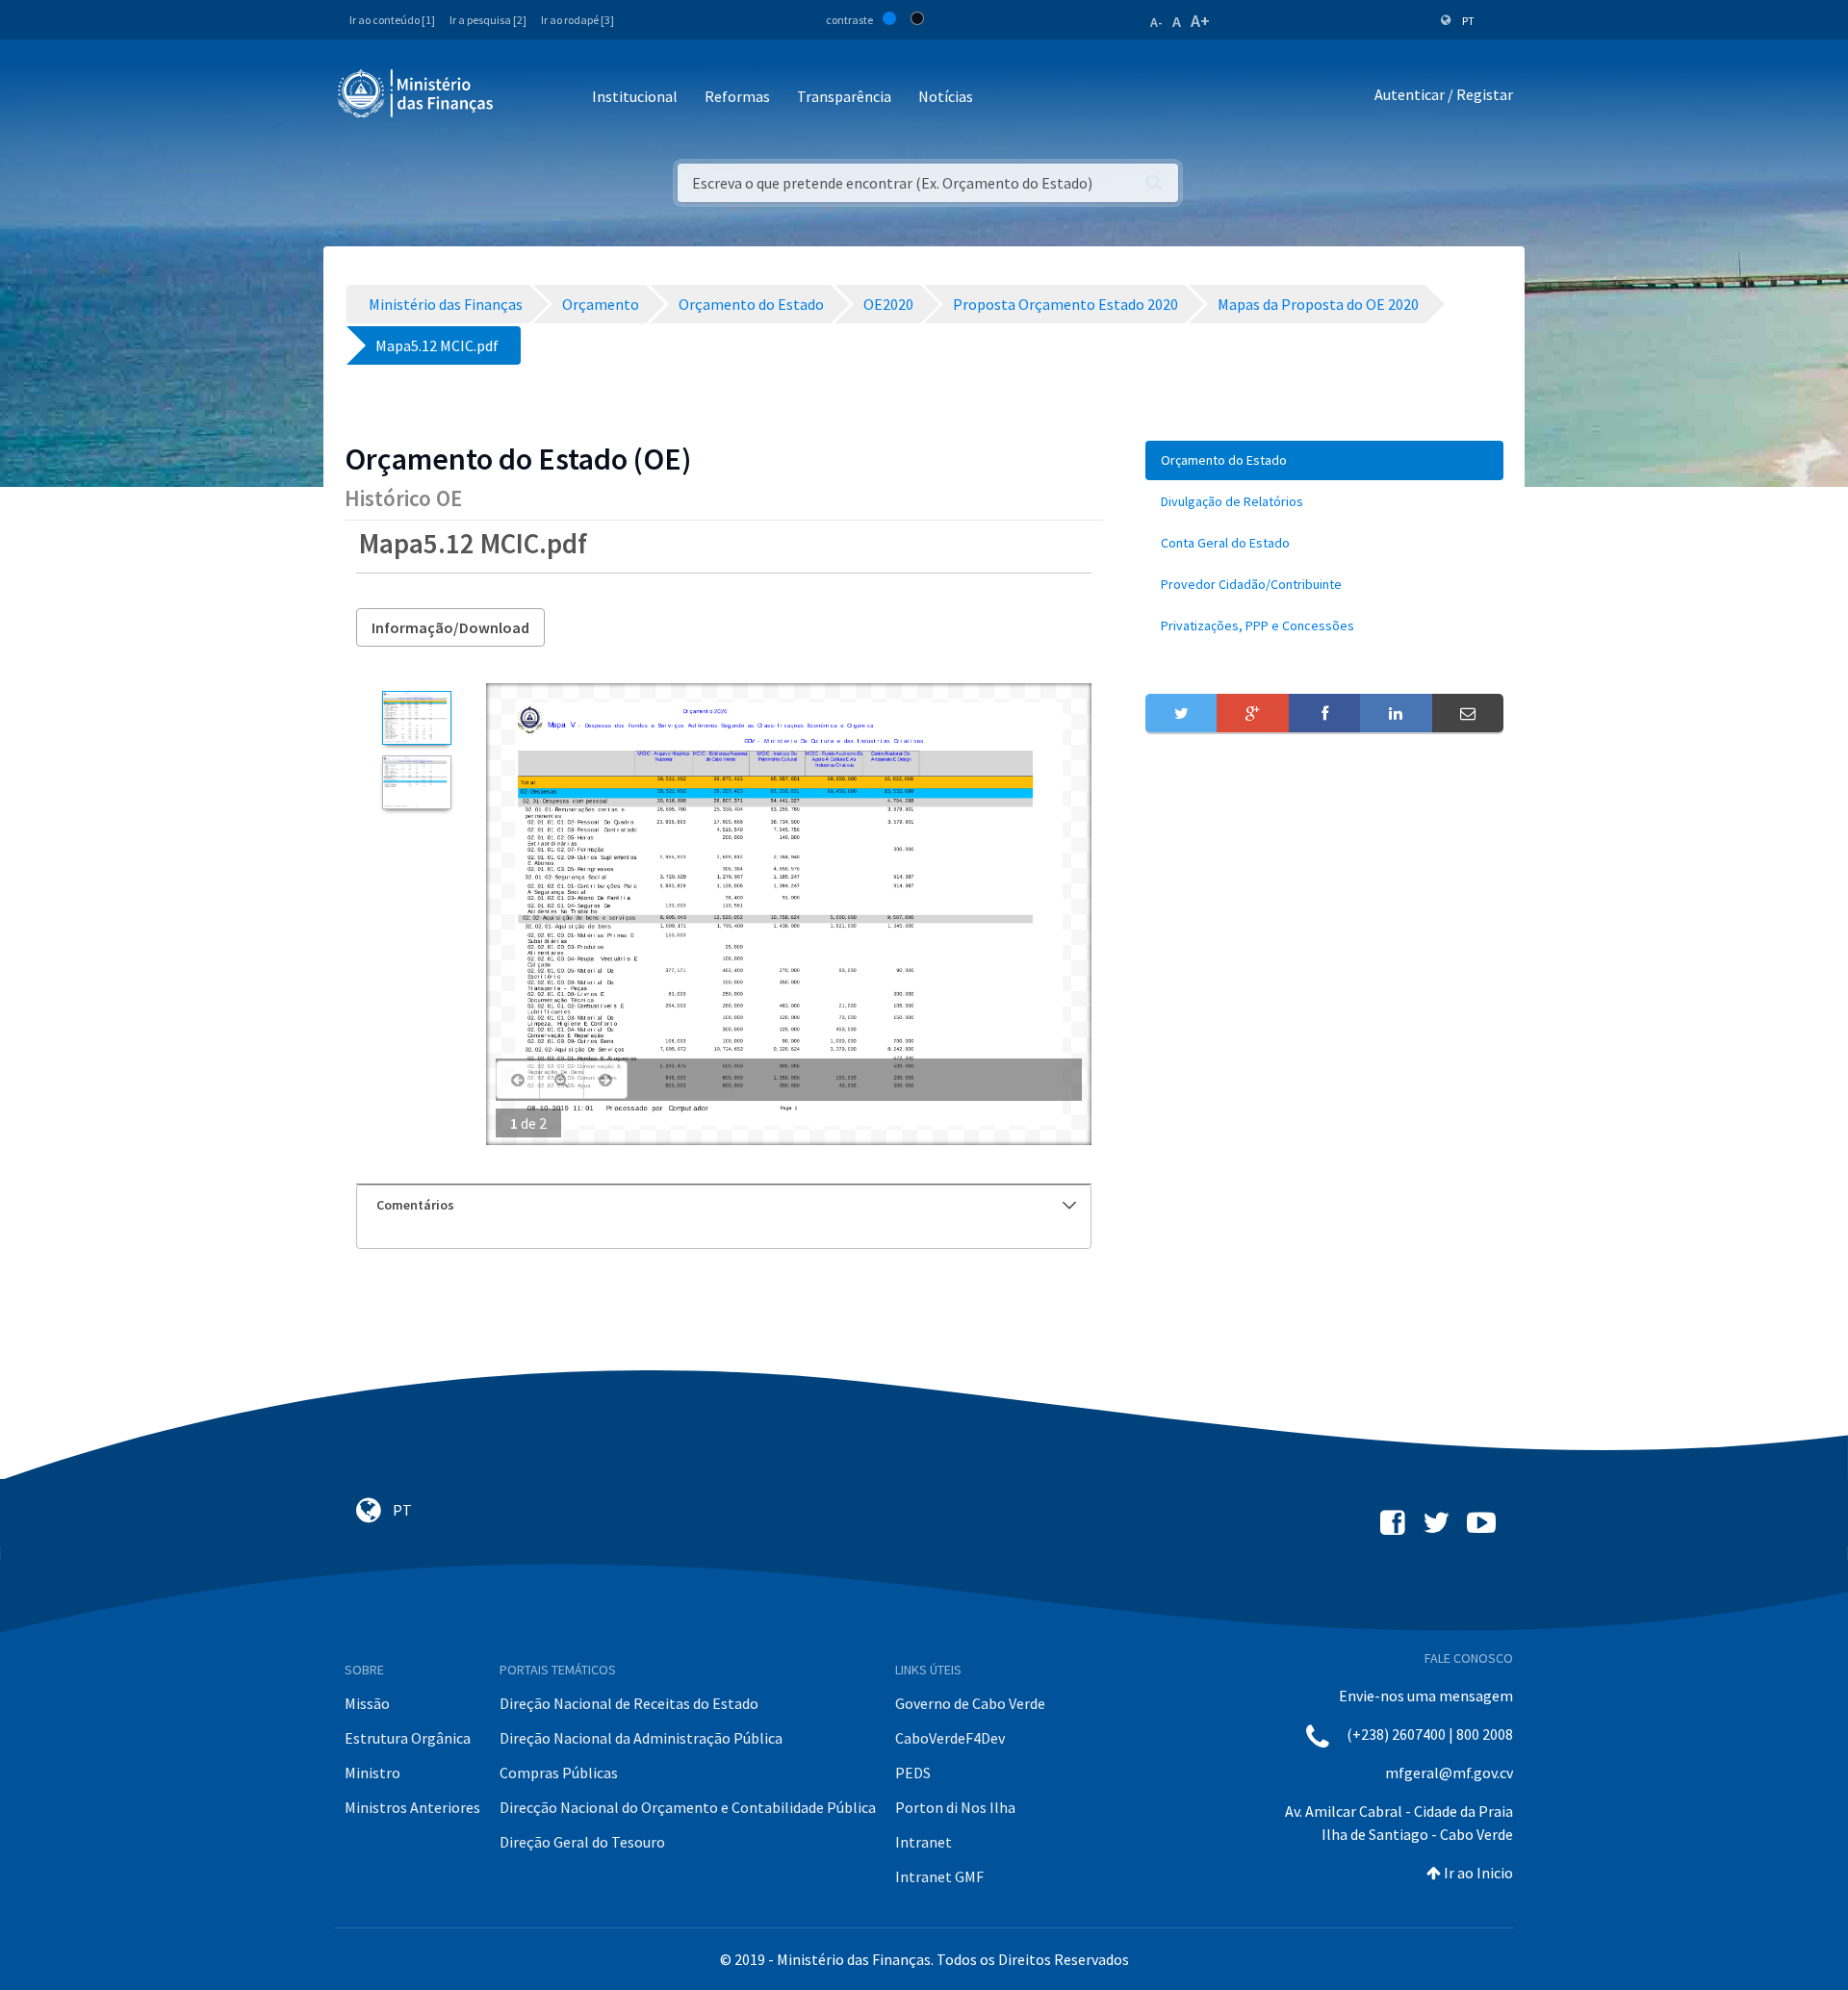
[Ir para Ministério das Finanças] (417, 93)
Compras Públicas (559, 1773)
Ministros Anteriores (412, 1807)
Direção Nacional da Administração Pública (641, 1738)
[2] (416, 782)
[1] (416, 718)
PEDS (913, 1773)
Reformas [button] (737, 96)
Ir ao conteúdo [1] (392, 20)
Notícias (946, 96)
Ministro (372, 1773)
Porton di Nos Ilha (955, 1807)
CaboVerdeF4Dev (950, 1738)
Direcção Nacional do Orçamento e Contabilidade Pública (688, 1807)
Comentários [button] (415, 1205)
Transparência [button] (844, 96)
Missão (367, 1703)
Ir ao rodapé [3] (577, 20)
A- (1156, 22)
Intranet (924, 1842)
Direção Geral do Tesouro (582, 1842)
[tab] (724, 1205)
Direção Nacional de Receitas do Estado (629, 1703)
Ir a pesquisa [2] (488, 20)
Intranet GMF (939, 1876)
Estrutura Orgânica (408, 1738)
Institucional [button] (635, 96)
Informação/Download (450, 627)
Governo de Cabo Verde (970, 1703)
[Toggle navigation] (524, 98)
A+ (1200, 21)
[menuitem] (1324, 460)
